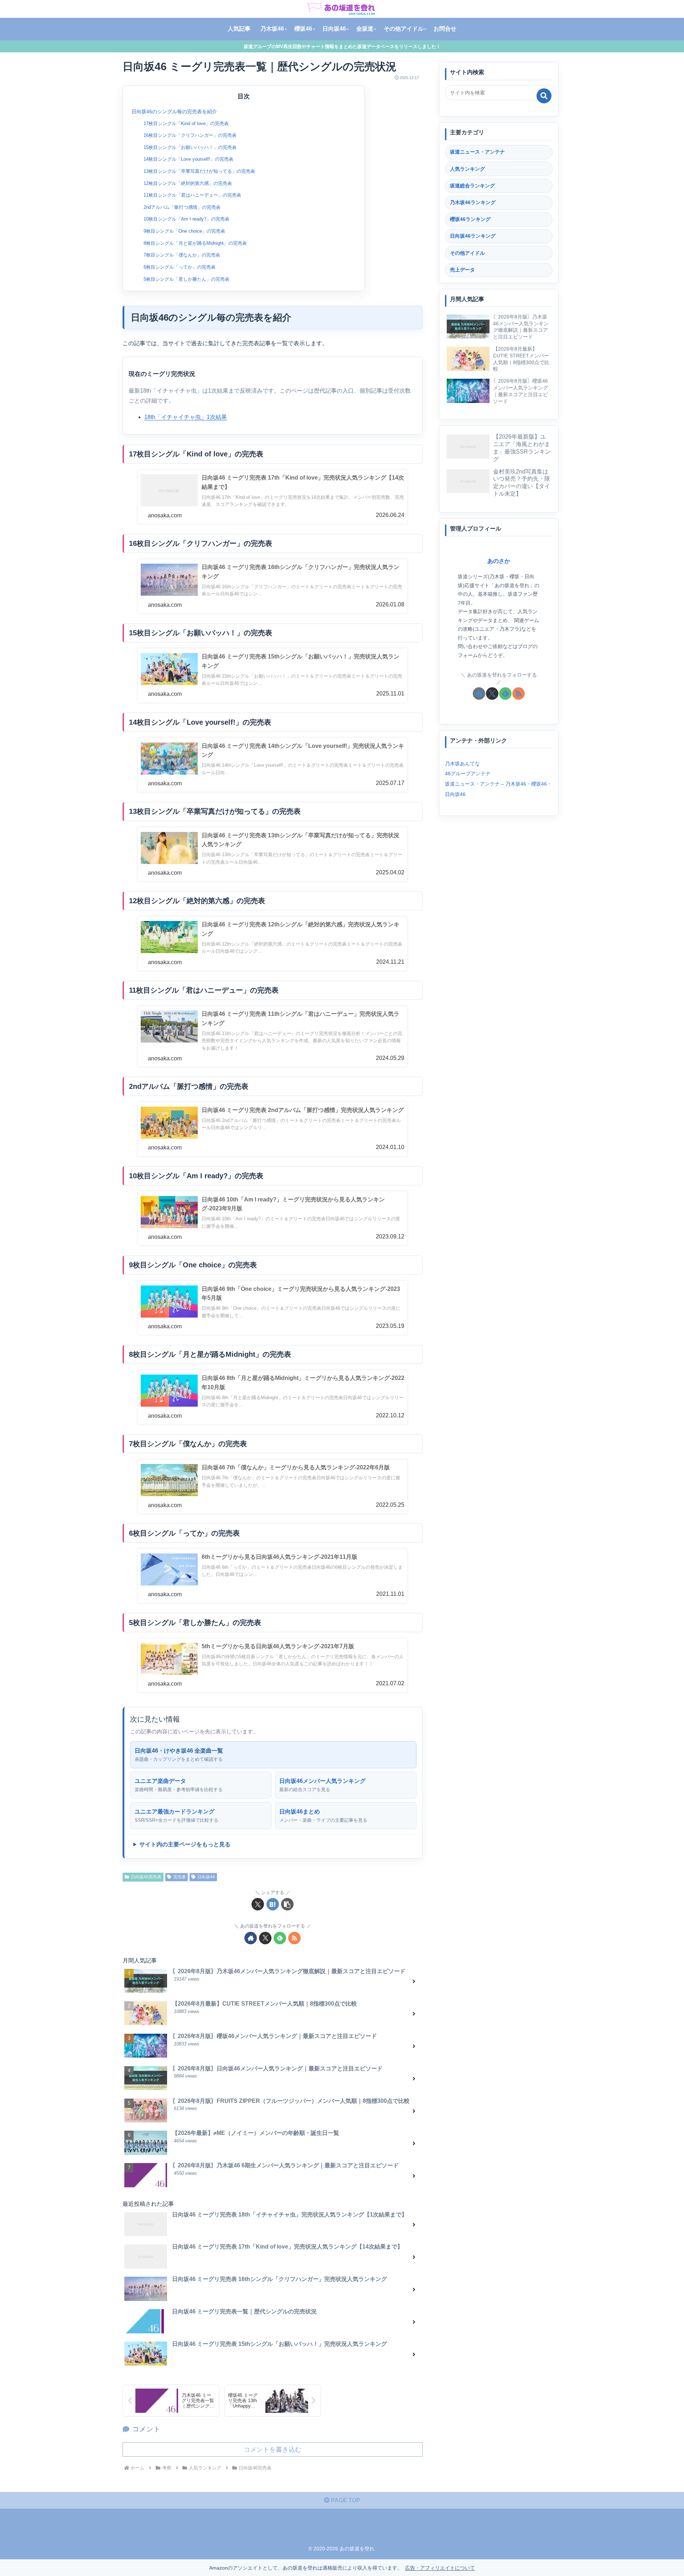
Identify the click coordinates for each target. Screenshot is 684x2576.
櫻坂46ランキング (470, 219)
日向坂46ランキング (473, 236)
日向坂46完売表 (146, 1877)
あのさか (499, 561)
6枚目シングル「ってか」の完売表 (180, 267)
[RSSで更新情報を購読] (294, 1938)
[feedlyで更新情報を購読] (280, 1938)
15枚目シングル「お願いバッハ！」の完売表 (190, 147)
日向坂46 (206, 1877)
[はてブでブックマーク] (273, 1904)
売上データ (462, 270)
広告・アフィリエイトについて (440, 2568)
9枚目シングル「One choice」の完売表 (184, 231)
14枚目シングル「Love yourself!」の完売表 (188, 159)
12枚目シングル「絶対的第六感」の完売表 (188, 183)
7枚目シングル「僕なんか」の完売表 (182, 255)
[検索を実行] (544, 96)
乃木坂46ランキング (473, 202)
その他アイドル (467, 253)
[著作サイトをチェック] (251, 1938)
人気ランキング (467, 169)
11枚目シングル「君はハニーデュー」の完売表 (192, 195)
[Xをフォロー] (265, 1938)
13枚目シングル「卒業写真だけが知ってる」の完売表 (199, 171)
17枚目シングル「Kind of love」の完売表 (186, 123)
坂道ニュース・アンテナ (477, 152)
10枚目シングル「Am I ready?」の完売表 (186, 219)
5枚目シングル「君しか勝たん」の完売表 (186, 279)
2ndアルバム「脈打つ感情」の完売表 (182, 207)
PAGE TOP (345, 2500)
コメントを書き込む (273, 2450)
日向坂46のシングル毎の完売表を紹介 (174, 112)
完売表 (180, 1877)
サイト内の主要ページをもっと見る (185, 1844)
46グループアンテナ (468, 774)
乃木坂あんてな (462, 763)
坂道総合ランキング (472, 186)
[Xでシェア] (258, 1904)
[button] (287, 1904)
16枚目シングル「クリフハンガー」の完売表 (190, 135)
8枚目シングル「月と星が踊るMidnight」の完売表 (195, 243)
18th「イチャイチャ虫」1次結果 (186, 417)
